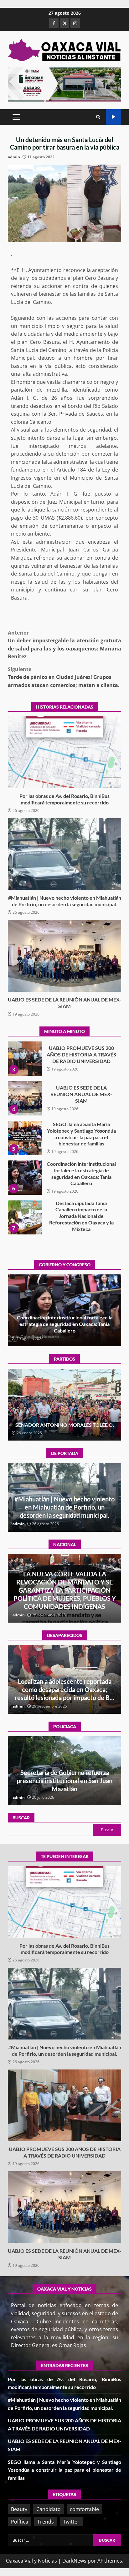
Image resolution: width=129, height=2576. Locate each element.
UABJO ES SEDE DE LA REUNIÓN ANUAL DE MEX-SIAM (64, 956)
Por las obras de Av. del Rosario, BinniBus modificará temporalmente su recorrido (64, 752)
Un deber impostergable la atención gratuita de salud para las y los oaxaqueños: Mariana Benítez (64, 645)
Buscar (21, 1818)
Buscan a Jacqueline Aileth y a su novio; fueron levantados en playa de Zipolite (65, 1689)
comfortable (84, 2509)
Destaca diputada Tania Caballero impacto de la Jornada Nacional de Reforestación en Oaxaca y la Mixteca (25, 1178)
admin (14, 157)
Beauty (19, 2509)
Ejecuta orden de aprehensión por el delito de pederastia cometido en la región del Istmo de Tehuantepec (65, 1781)
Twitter (71, 2522)
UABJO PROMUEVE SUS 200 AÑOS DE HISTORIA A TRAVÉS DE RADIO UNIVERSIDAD (64, 2105)
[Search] (98, 117)
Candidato (49, 2509)
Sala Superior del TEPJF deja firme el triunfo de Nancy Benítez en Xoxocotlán (65, 1421)
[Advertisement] (64, 84)
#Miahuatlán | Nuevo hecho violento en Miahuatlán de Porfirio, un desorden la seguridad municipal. (64, 854)
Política (20, 2522)
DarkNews (74, 2561)
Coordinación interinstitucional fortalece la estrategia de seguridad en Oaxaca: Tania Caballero (25, 1138)
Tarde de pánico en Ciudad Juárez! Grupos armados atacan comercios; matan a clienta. (64, 677)
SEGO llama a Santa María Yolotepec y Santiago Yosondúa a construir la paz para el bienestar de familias (25, 1098)
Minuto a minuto (114, 117)
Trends (46, 2522)
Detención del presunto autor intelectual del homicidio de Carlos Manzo (64, 1598)
